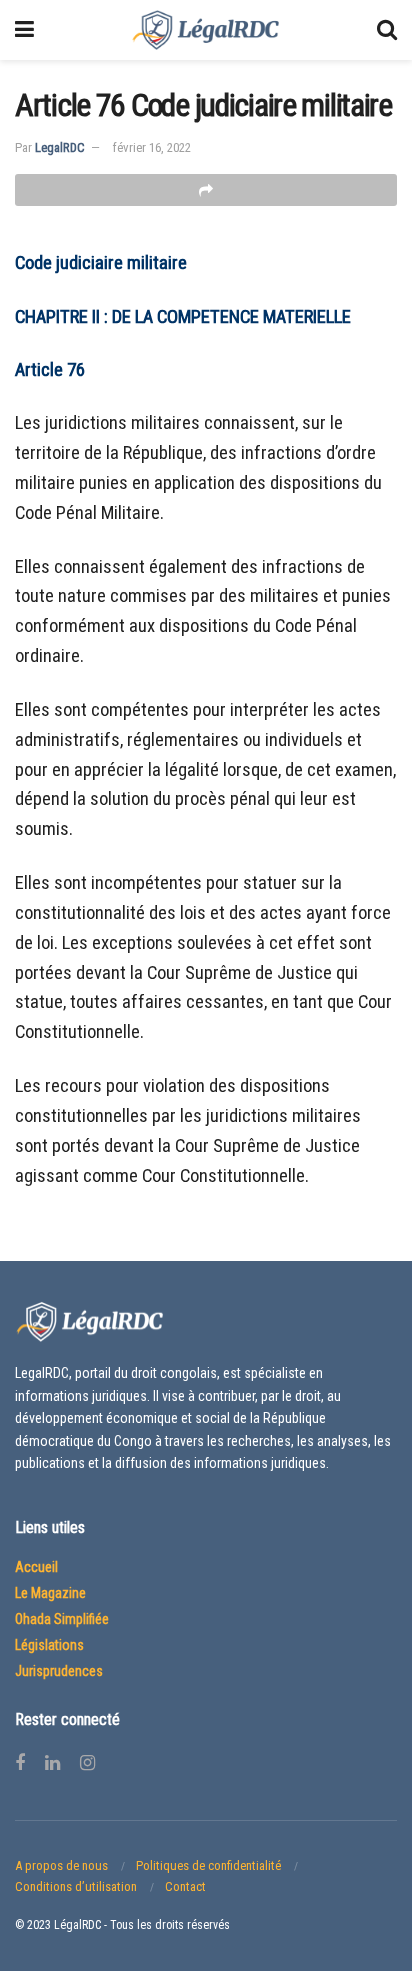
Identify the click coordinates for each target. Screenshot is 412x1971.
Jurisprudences (59, 1671)
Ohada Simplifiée (62, 1619)
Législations (49, 1645)
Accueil (36, 1567)
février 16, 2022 (152, 147)
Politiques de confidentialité (208, 1865)
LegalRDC (60, 147)
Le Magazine (50, 1593)
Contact (185, 1886)
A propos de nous (61, 1865)
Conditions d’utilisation (76, 1886)
